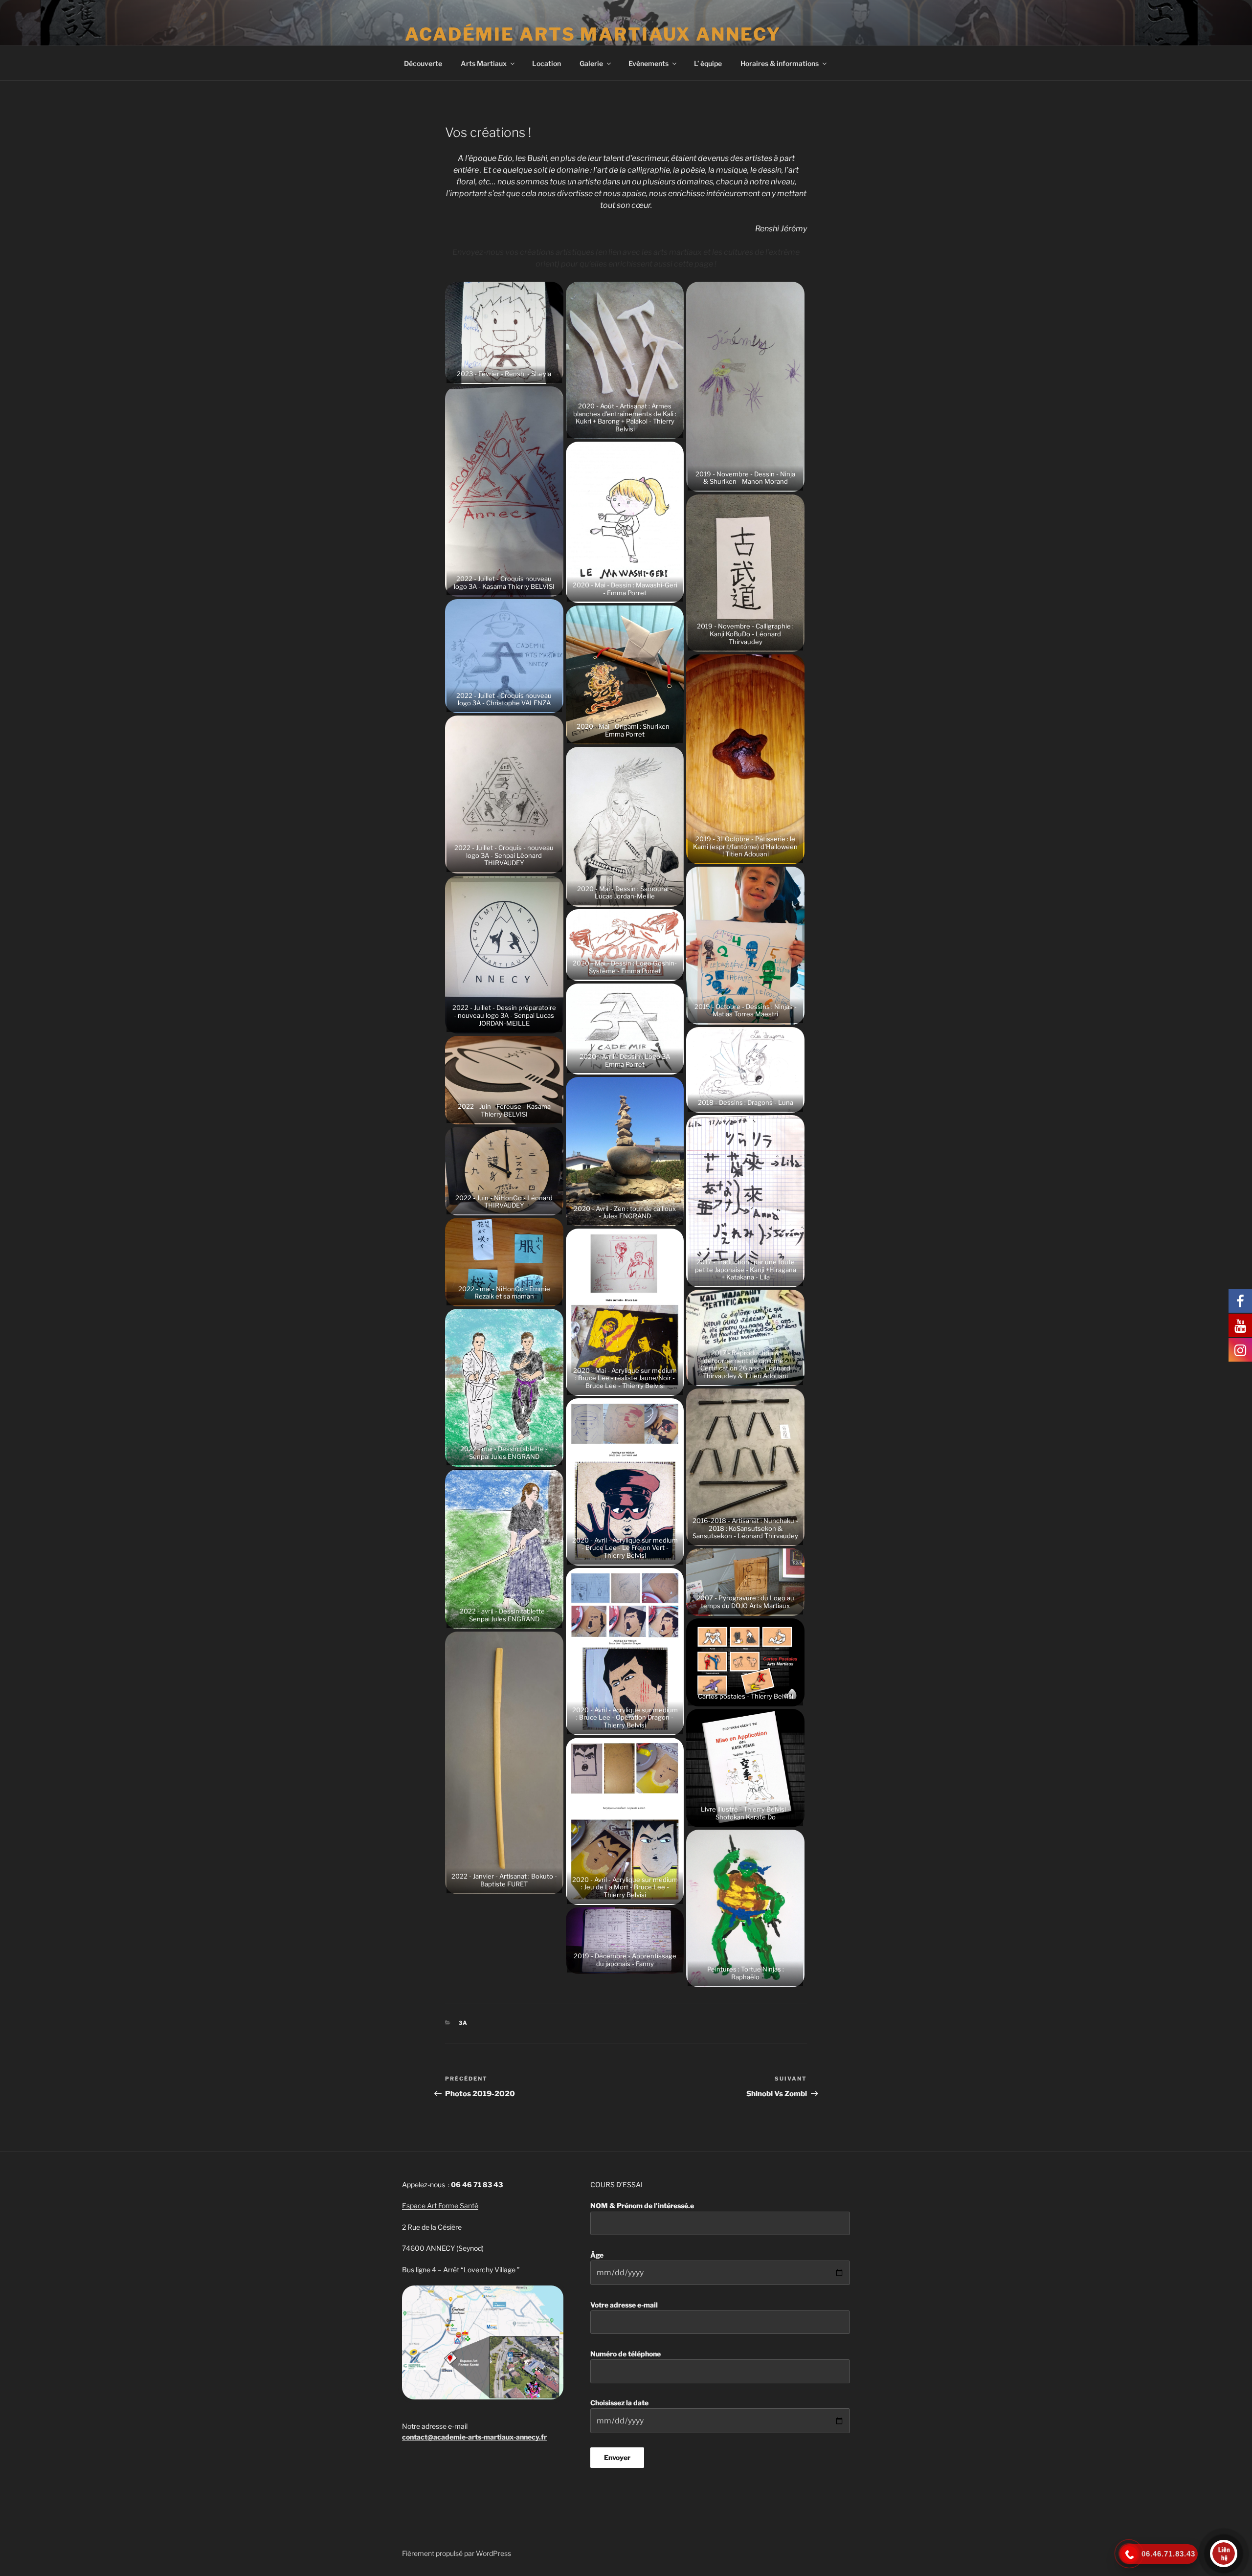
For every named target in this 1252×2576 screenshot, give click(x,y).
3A (464, 2023)
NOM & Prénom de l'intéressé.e (642, 2206)
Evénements (648, 63)
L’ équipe (708, 63)
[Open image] (504, 332)
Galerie (591, 63)
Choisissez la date (619, 2403)
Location (547, 63)
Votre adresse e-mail (624, 2305)
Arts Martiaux (484, 63)
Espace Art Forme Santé (440, 2206)
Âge (597, 2255)
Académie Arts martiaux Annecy (593, 34)
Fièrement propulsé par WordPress (457, 2553)
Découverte (423, 63)
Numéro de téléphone (626, 2354)
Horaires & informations (780, 63)
